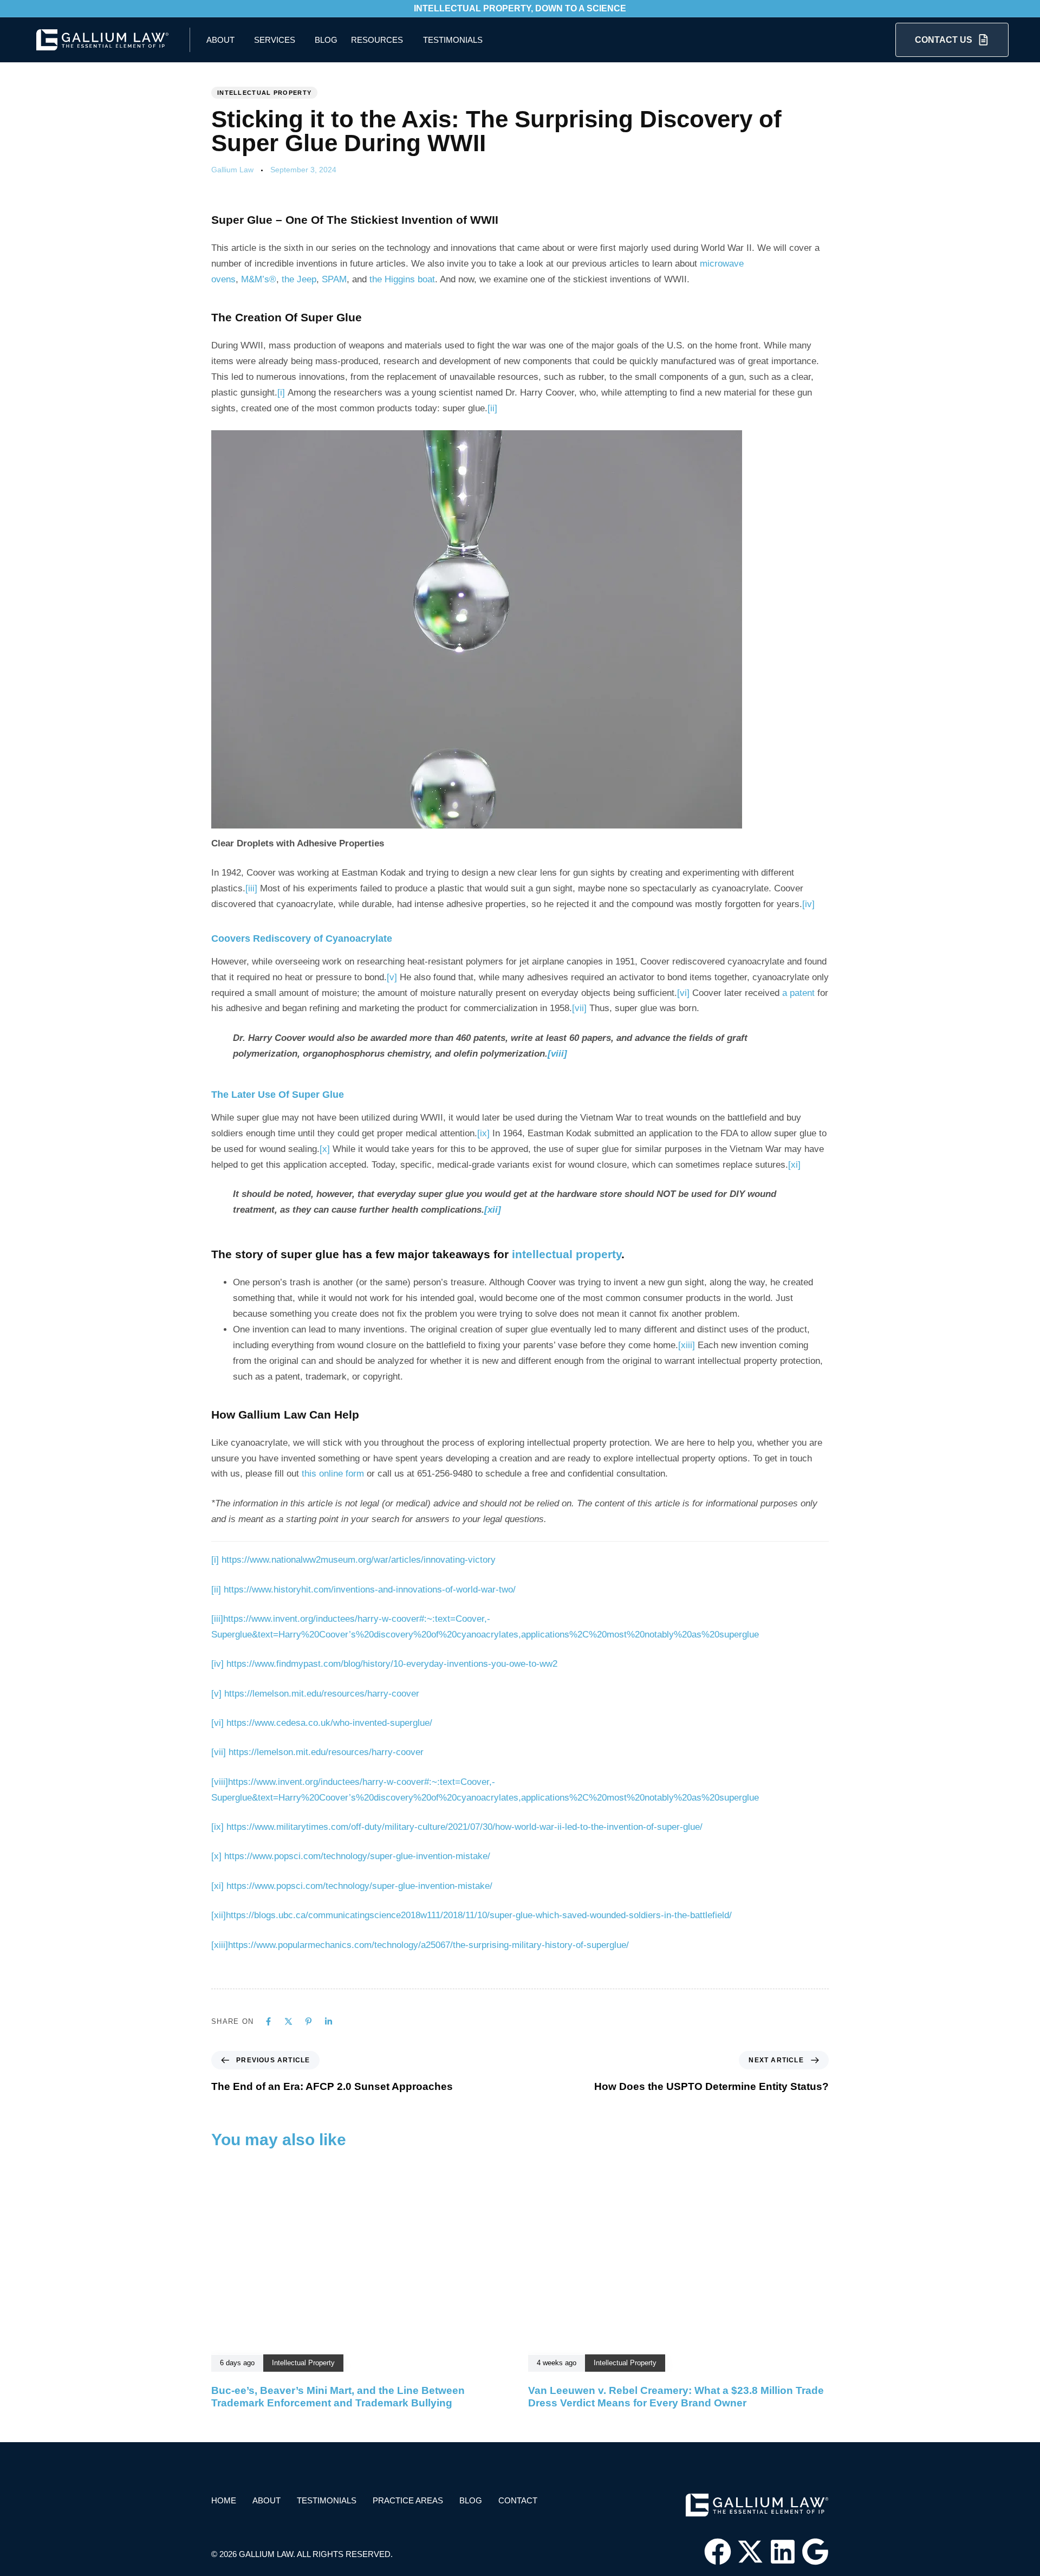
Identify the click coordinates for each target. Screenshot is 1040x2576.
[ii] (492, 408)
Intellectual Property (264, 93)
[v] (392, 977)
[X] (288, 2021)
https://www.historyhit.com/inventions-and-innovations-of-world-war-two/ (370, 1590)
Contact (518, 2500)
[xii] (493, 1210)
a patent (798, 993)
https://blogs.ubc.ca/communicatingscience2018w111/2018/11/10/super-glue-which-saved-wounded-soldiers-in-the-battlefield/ (479, 1915)
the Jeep (299, 279)
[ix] (483, 1133)
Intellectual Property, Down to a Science (520, 8)
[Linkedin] (329, 2021)
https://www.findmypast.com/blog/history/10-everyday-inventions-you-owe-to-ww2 (392, 1664)
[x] (325, 1149)
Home (224, 2500)
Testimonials (453, 40)
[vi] (683, 993)
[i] (281, 393)
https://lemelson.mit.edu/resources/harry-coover (322, 1694)
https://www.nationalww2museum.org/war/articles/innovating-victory (359, 1560)
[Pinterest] (308, 2021)
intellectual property (567, 1254)
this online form (333, 1474)
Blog (326, 40)
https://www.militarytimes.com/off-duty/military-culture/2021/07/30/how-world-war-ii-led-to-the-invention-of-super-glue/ (464, 1827)
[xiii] (687, 1345)
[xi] (794, 1165)
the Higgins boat (402, 279)
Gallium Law (232, 170)
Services (275, 40)
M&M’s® (259, 279)
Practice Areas (408, 2500)
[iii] (251, 888)
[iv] (808, 904)
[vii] (579, 1008)
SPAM (334, 279)
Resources (377, 40)
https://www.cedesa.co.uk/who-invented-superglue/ (329, 1723)
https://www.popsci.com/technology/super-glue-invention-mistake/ (357, 1856)
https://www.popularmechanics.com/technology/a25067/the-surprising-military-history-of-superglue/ (428, 1945)
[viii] (557, 1054)
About (220, 40)
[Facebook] (268, 2021)
